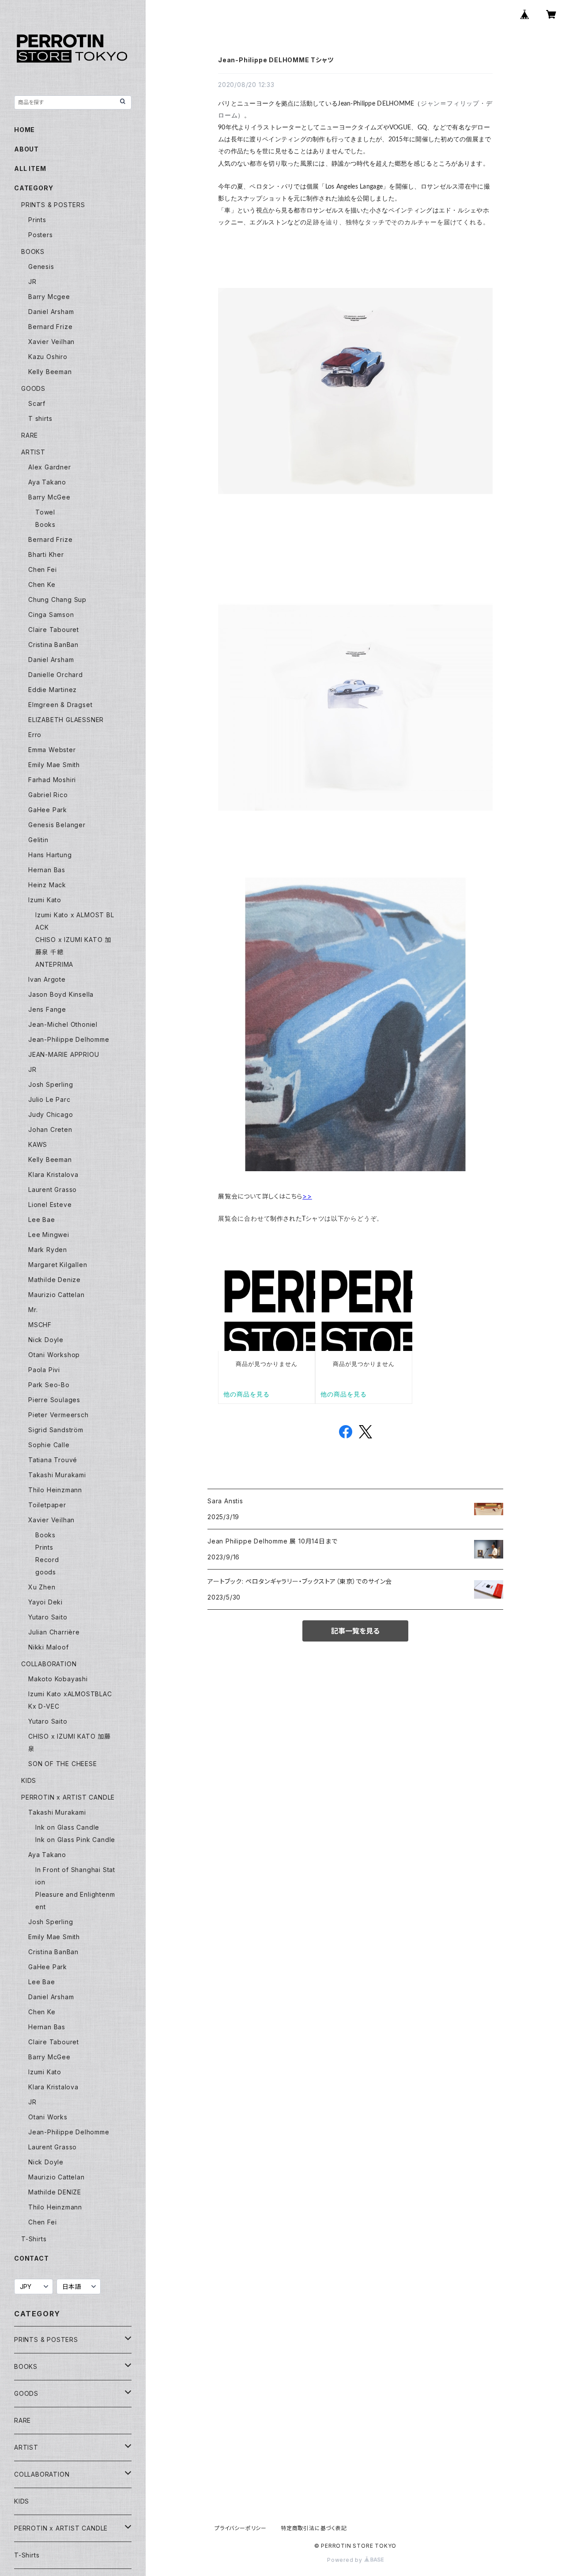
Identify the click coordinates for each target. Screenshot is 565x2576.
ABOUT (26, 149)
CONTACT (32, 2258)
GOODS (33, 388)
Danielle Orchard (56, 675)
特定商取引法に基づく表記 (314, 2528)
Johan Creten (50, 1129)
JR (32, 282)
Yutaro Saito (48, 1617)
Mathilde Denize (55, 1280)
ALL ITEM (30, 168)
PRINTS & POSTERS (53, 205)
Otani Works (48, 2117)
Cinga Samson (51, 615)
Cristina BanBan (53, 645)
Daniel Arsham (51, 312)
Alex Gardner (50, 467)
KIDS (29, 1780)
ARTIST (33, 452)
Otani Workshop (54, 1355)
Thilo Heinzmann (55, 1490)
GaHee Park (48, 810)
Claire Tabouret (54, 630)
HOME (24, 130)
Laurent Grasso (53, 1190)
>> (307, 1196)
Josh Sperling (51, 1084)
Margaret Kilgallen (58, 1265)
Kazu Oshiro (48, 357)
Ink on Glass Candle (67, 1827)
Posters (41, 235)
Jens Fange (47, 1009)
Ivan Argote (47, 979)
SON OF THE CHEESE (63, 1764)
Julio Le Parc (49, 1099)
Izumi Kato (45, 900)
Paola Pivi (44, 1370)
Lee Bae (42, 1220)
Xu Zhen (42, 1587)
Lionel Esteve (50, 1205)
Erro (35, 735)
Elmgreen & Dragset (60, 705)
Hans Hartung (50, 855)
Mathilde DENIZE (55, 2192)
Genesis (41, 267)
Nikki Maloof (49, 1647)
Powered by (346, 2560)
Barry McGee (49, 497)
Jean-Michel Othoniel (63, 1024)
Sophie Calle (49, 1445)
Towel (45, 512)
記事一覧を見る (355, 1631)
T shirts (40, 418)
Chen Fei (42, 569)
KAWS (38, 1144)
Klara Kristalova (53, 1175)
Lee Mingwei (49, 1235)
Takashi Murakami (57, 1475)
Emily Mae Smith (54, 765)
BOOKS (33, 252)
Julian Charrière (54, 1632)
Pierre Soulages (54, 1400)
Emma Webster (52, 750)
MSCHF (40, 1325)
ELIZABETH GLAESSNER (66, 720)
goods (46, 1572)
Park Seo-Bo (49, 1385)
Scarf (37, 403)
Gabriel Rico (48, 795)
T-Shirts (34, 2239)
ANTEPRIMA (54, 964)
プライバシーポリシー (241, 2528)
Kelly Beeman (50, 372)
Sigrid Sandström (56, 1430)
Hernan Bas (47, 870)
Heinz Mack (47, 885)
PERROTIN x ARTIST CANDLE (68, 1797)
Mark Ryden (48, 1250)
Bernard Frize (50, 327)
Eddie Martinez (53, 690)
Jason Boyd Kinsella (61, 994)
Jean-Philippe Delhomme (69, 1039)
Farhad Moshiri (52, 780)
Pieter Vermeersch (58, 1415)
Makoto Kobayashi (58, 1679)
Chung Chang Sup (57, 600)
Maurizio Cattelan (56, 1295)
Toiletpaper (47, 1505)
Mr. (33, 1310)
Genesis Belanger (57, 825)
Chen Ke (42, 584)
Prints (37, 220)
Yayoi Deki (45, 1602)
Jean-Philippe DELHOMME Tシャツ (276, 60)
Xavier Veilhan (51, 342)
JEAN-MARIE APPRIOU (64, 1054)
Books (45, 524)
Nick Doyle (46, 1340)
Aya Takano (47, 482)
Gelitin (38, 840)
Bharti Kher (46, 554)
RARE (30, 435)
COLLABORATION (49, 1664)
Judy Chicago (51, 1114)
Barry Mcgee (49, 297)
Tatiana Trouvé (53, 1460)
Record (47, 1560)
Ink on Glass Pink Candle (75, 1840)
